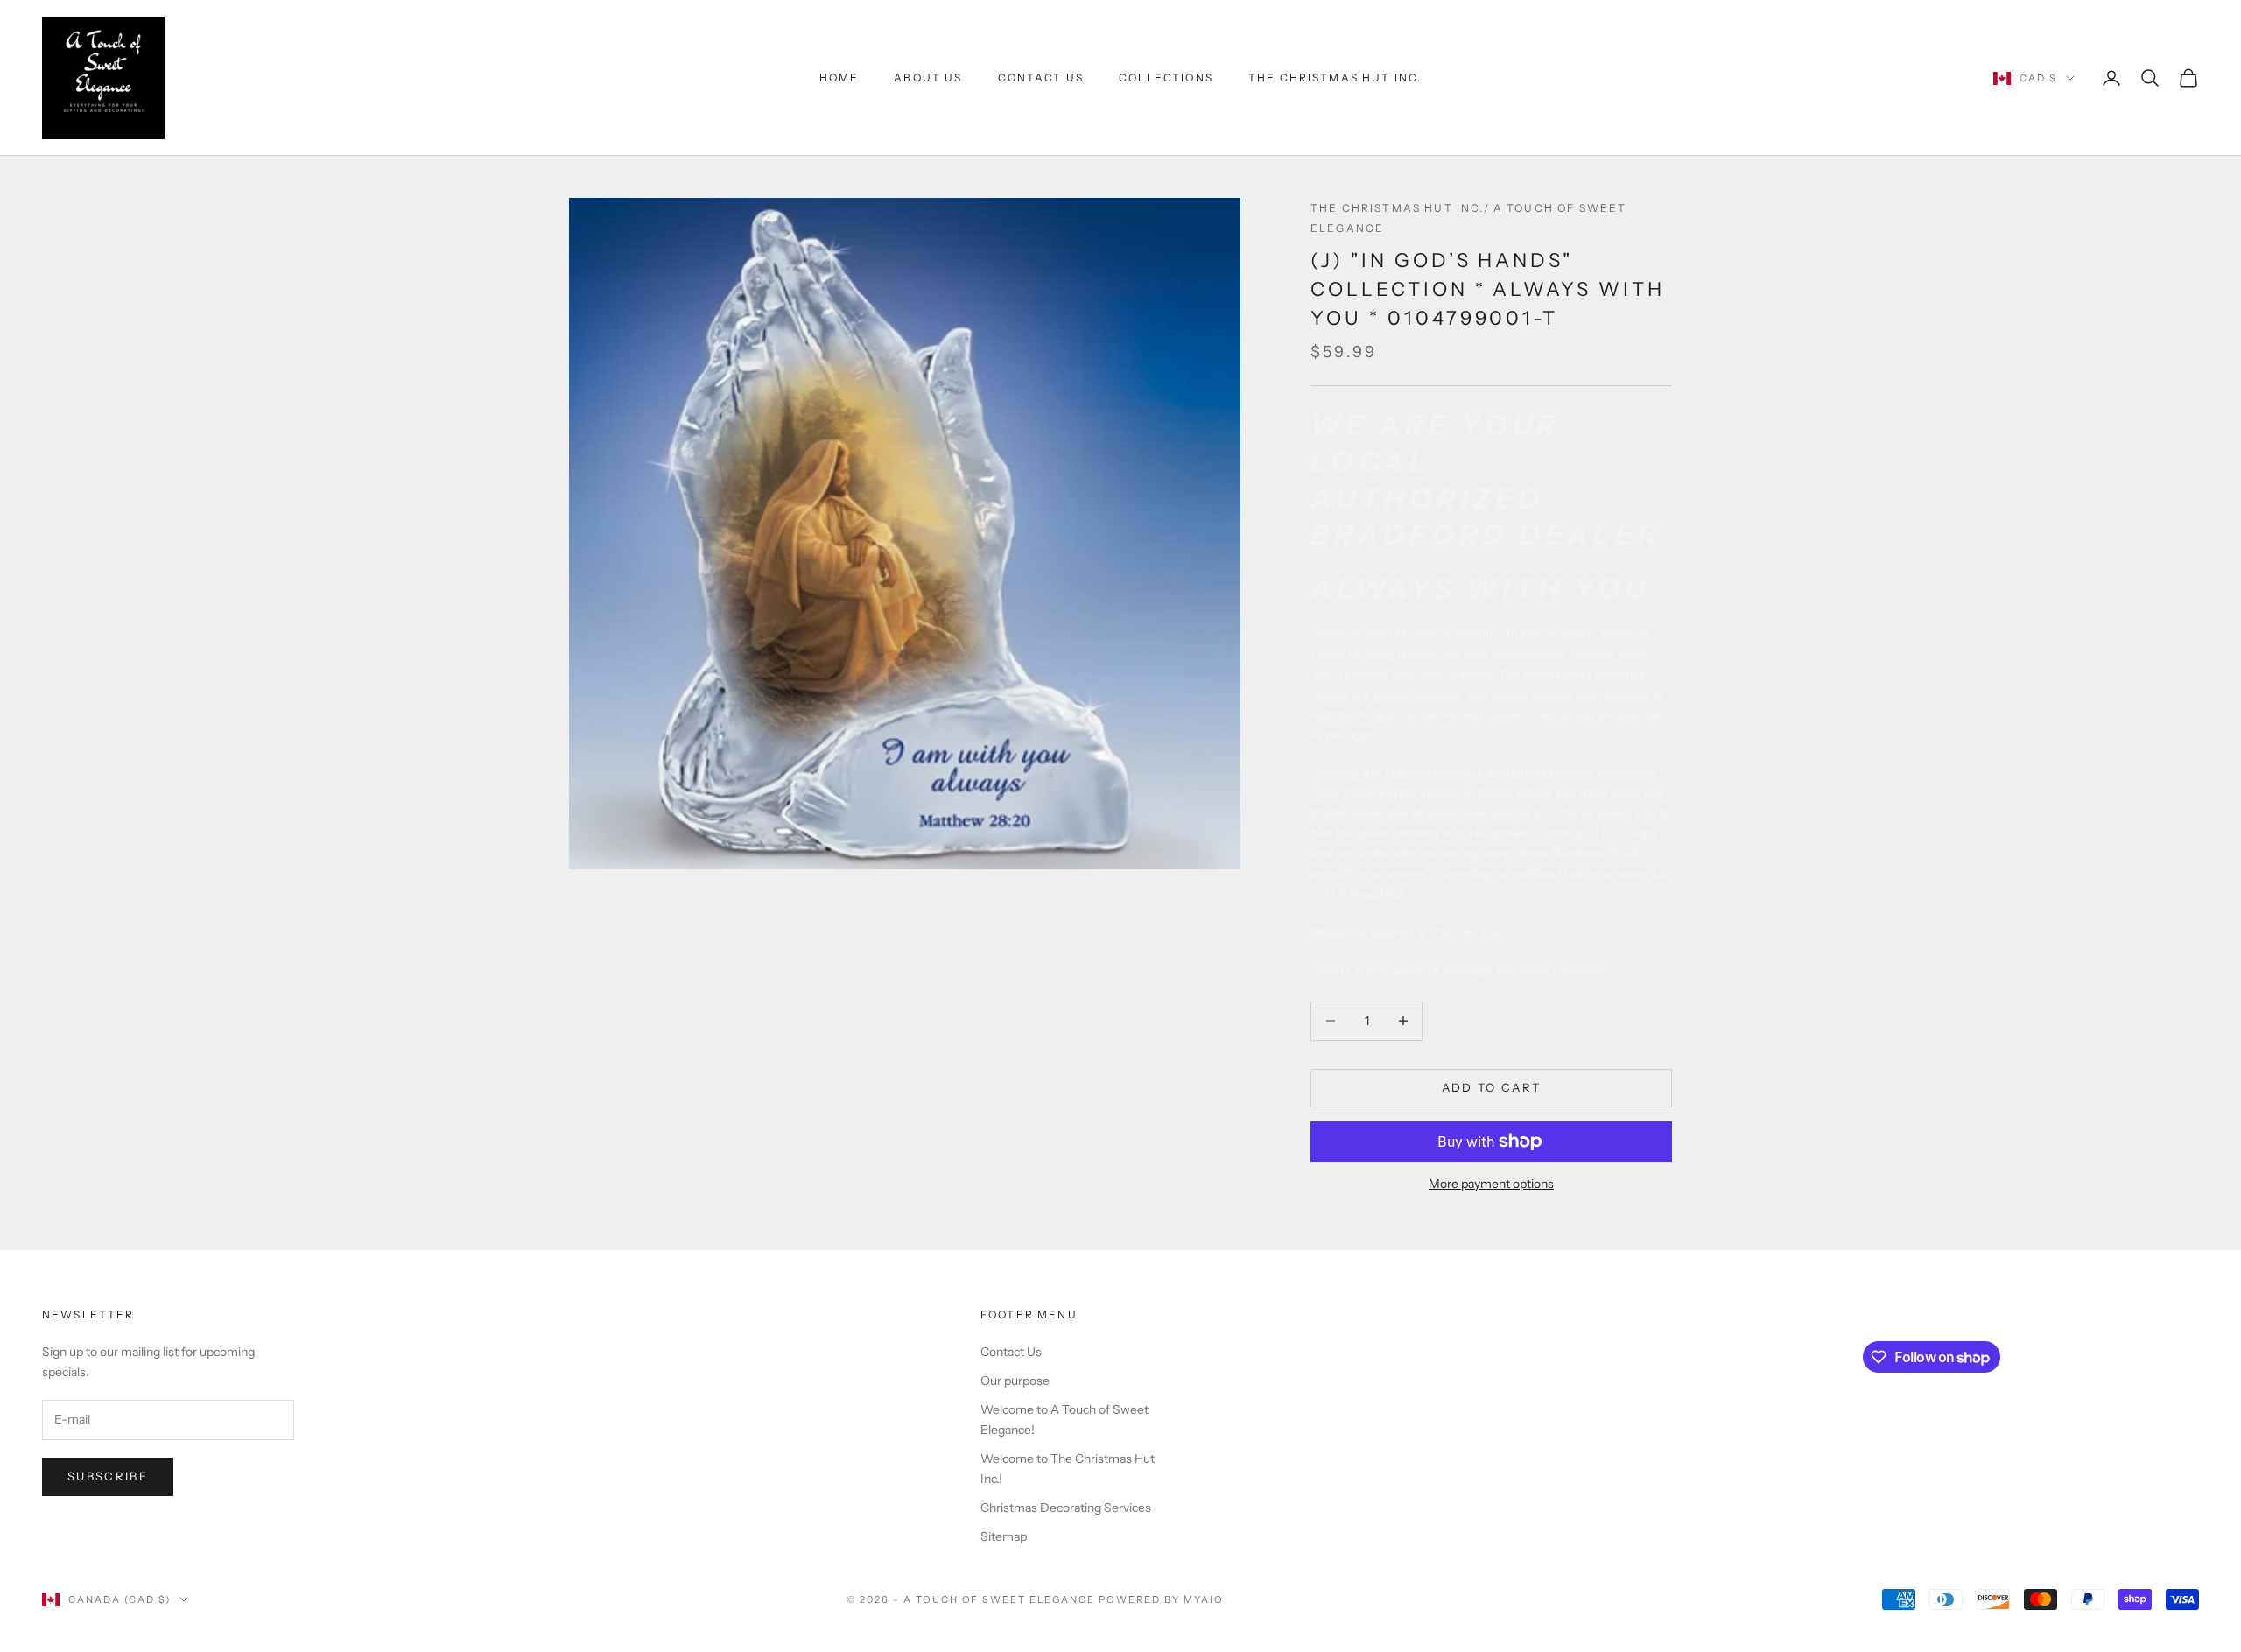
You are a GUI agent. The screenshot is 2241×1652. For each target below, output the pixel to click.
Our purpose (1015, 1381)
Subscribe (108, 1476)
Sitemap (1004, 1536)
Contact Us (1041, 77)
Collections (1166, 77)
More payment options (1491, 1184)
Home (839, 77)
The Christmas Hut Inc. (1335, 77)
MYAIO (1204, 1599)
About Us (928, 77)
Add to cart (1492, 1087)
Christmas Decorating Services (1066, 1508)
